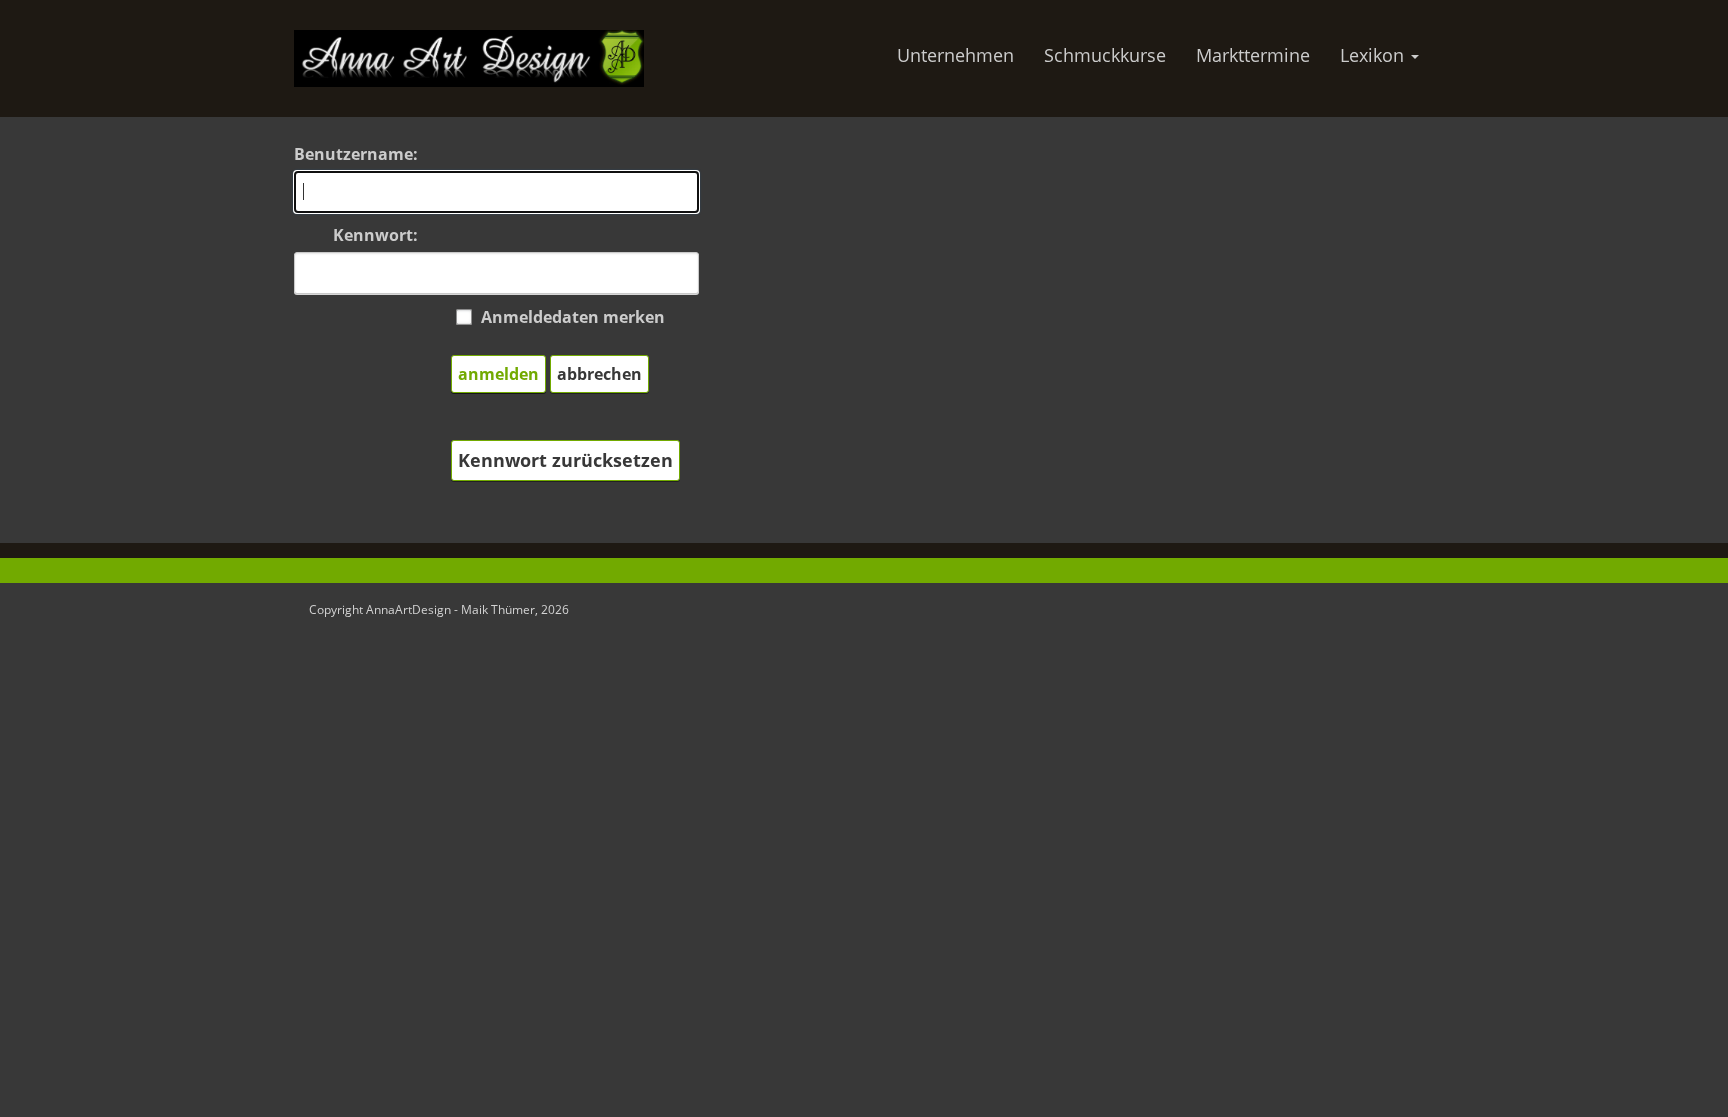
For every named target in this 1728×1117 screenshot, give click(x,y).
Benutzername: (356, 154)
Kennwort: (375, 235)
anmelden (498, 374)
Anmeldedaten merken (573, 317)
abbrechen (599, 374)
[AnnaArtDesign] (469, 57)
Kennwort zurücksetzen (565, 460)
